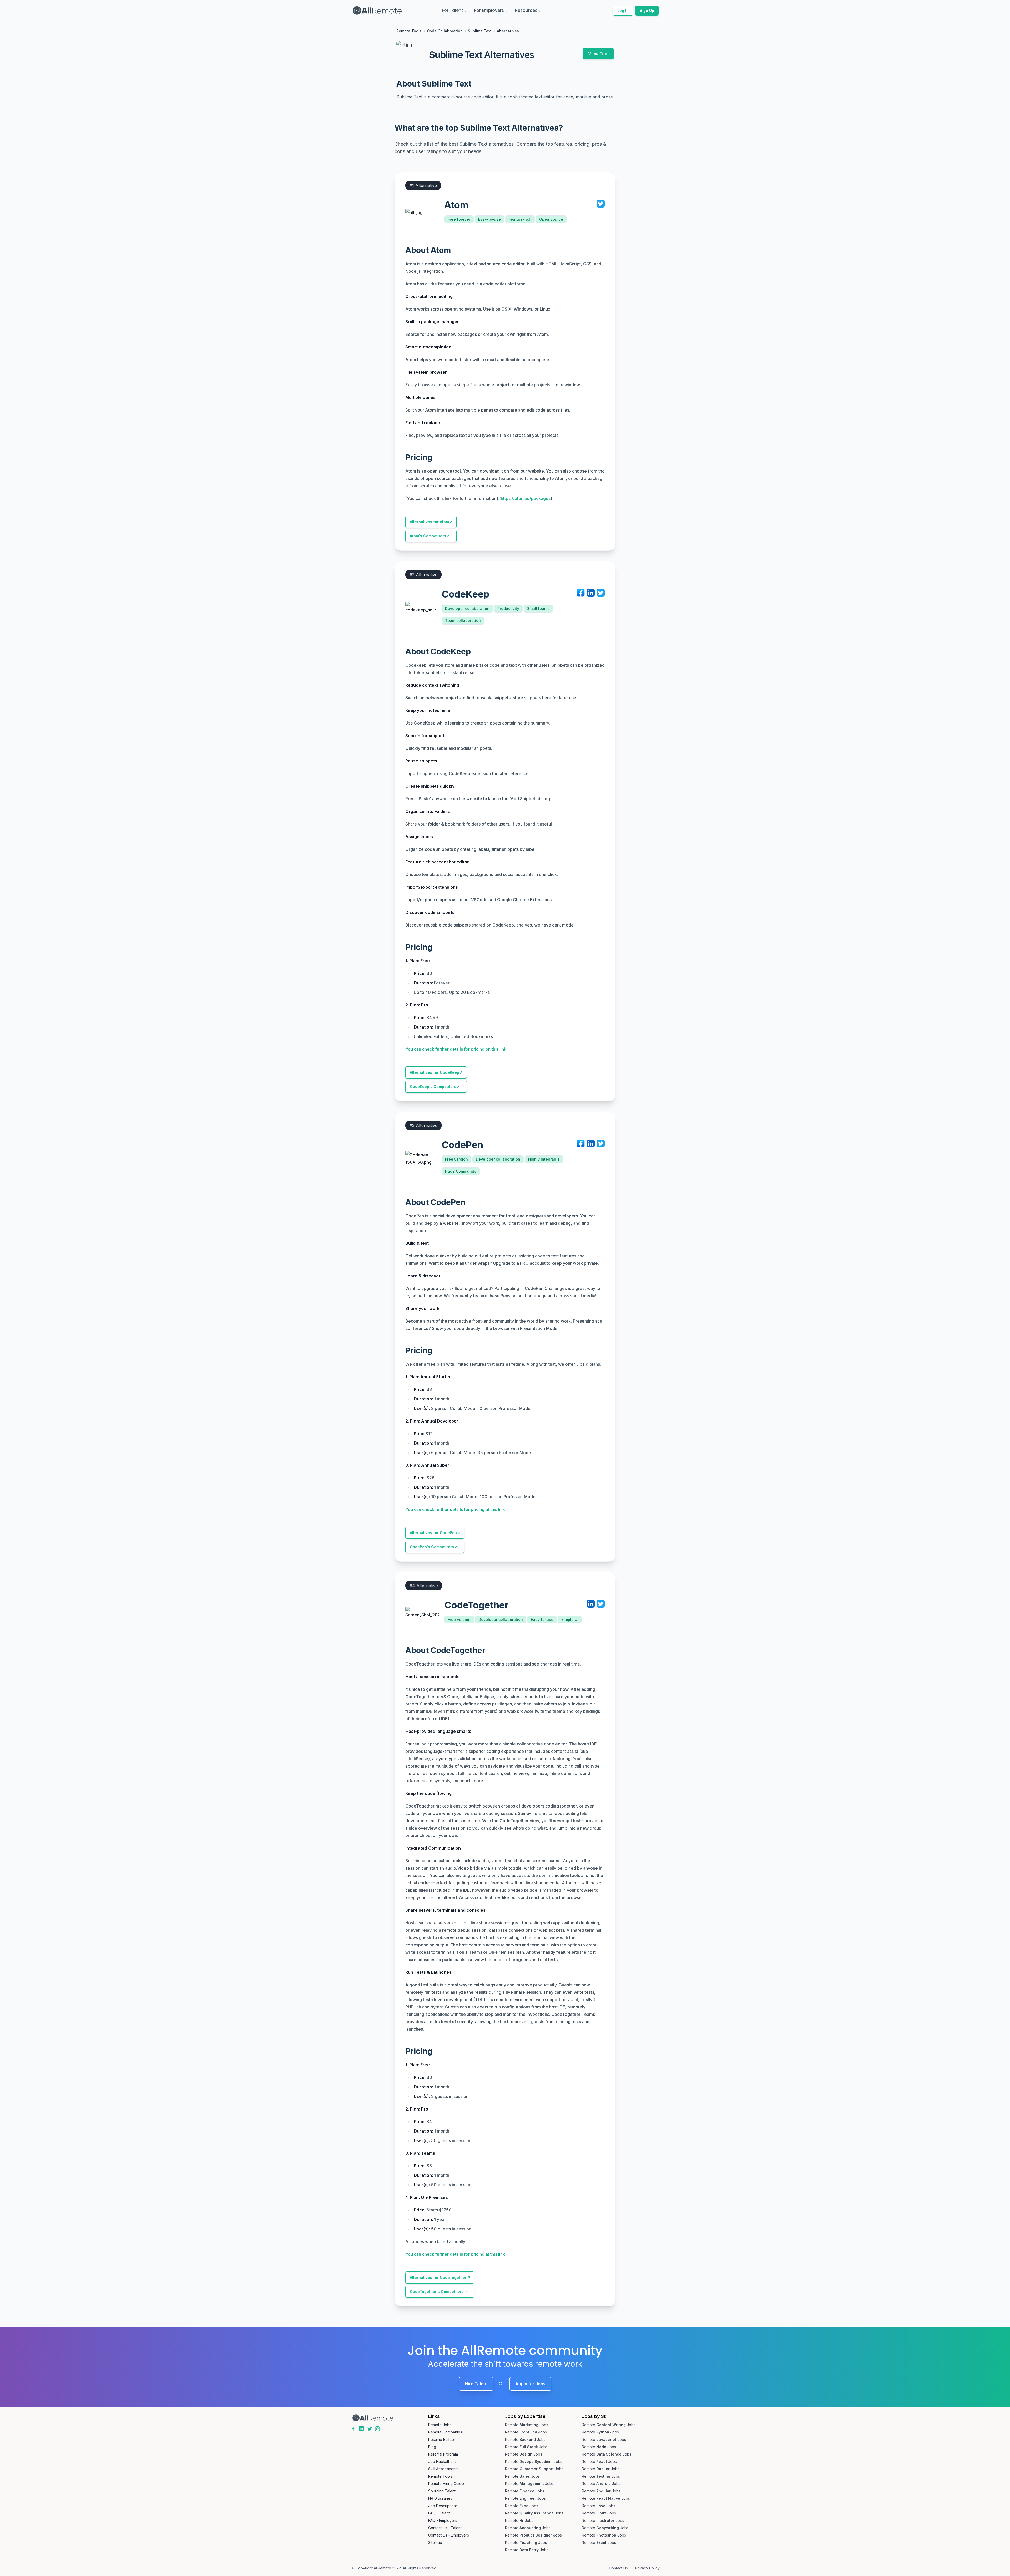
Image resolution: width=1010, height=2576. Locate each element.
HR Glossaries (440, 2498)
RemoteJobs (527, 2425)
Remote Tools (409, 31)
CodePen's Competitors (432, 1547)
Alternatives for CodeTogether (438, 2277)
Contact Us (618, 2568)
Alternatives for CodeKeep (435, 1072)
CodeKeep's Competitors (433, 1087)
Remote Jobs (440, 2425)
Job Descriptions (443, 2506)
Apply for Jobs (530, 2384)
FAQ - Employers (443, 2520)
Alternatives (508, 31)
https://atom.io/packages (526, 498)
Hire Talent (476, 2384)
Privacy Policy (647, 2568)
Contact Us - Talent (445, 2528)
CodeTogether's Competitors (437, 2292)
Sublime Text (480, 31)
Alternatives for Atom (429, 522)
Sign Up (647, 10)
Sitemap (435, 2542)
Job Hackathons (442, 2461)
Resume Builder (442, 2439)
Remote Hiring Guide (446, 2484)
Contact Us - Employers (449, 2535)
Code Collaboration (445, 31)
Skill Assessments (443, 2469)
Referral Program (443, 2454)
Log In (623, 10)
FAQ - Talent (439, 2513)
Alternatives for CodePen (433, 1533)
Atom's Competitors (428, 536)
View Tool (598, 54)
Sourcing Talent (442, 2491)
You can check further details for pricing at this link (455, 1509)
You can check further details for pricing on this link (456, 1049)
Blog (432, 2447)
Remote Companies (445, 2432)
